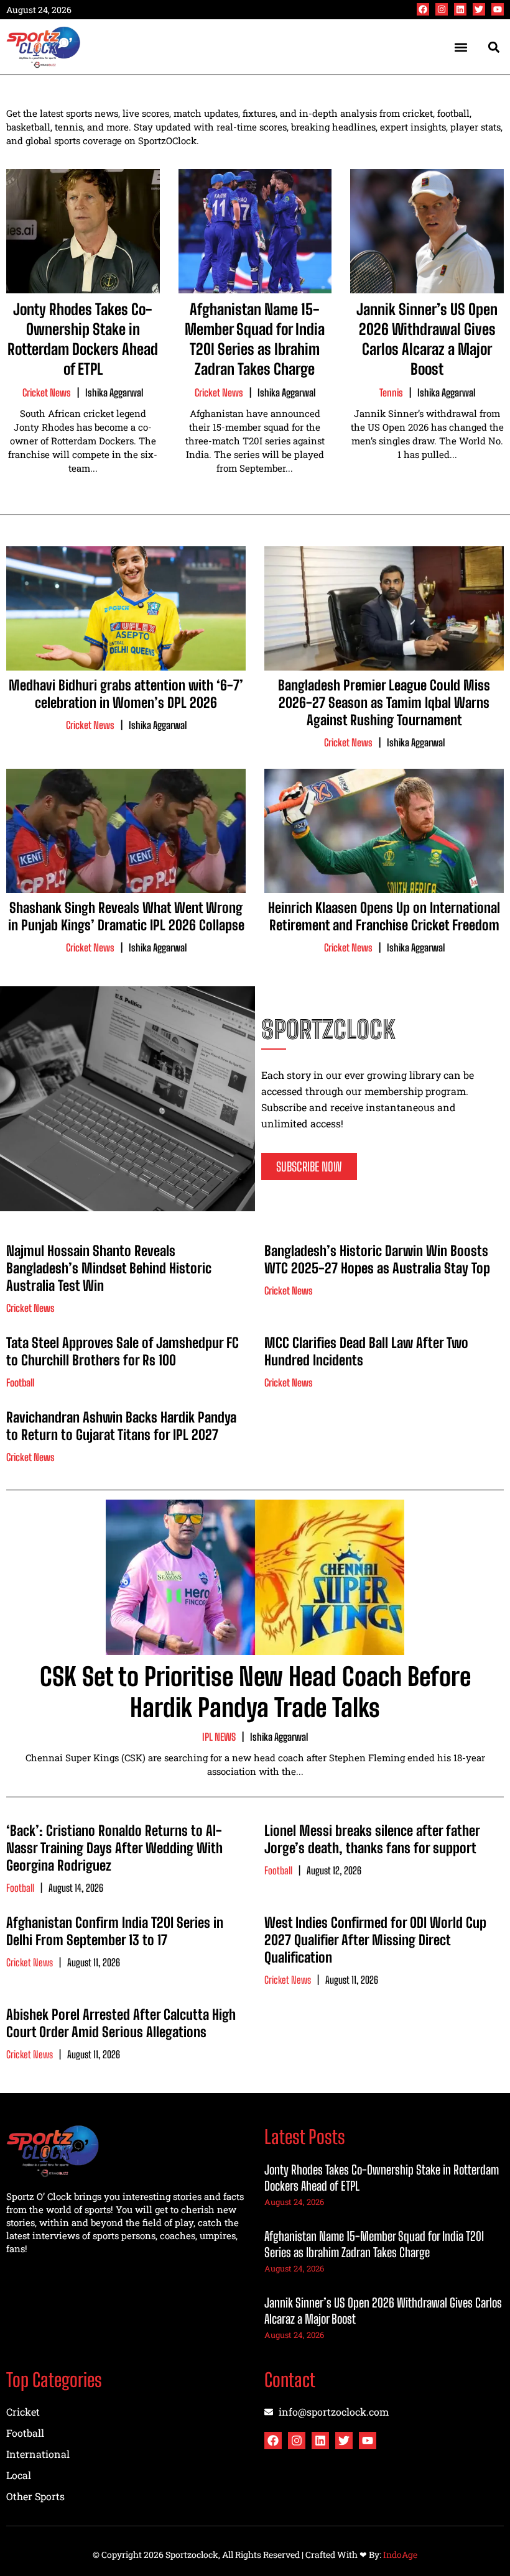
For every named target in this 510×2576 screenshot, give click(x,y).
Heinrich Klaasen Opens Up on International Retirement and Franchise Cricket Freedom (384, 916)
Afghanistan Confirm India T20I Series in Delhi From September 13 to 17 (115, 1931)
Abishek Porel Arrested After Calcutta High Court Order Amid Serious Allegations (121, 2023)
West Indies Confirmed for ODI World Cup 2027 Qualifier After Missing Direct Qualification (375, 1940)
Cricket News (47, 392)
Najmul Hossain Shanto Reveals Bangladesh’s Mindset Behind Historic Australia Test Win (109, 1268)
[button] (461, 47)
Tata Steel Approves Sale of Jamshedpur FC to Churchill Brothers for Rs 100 (123, 1351)
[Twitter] (479, 9)
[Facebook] (423, 9)
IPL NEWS (219, 1737)
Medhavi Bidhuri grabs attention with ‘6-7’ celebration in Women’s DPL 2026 (126, 694)
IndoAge (400, 2555)
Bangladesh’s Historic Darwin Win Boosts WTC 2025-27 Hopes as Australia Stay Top (377, 1259)
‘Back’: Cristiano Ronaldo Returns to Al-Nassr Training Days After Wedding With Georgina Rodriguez (114, 1848)
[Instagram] (442, 9)
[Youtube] (498, 9)
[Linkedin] (460, 9)
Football (20, 1382)
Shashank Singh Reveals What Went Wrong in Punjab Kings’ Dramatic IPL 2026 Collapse (126, 916)
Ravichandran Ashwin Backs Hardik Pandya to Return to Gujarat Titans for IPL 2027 (121, 1426)
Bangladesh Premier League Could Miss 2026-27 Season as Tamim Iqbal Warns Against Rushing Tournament (384, 703)
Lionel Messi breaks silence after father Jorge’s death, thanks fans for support (372, 1839)
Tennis (391, 392)
